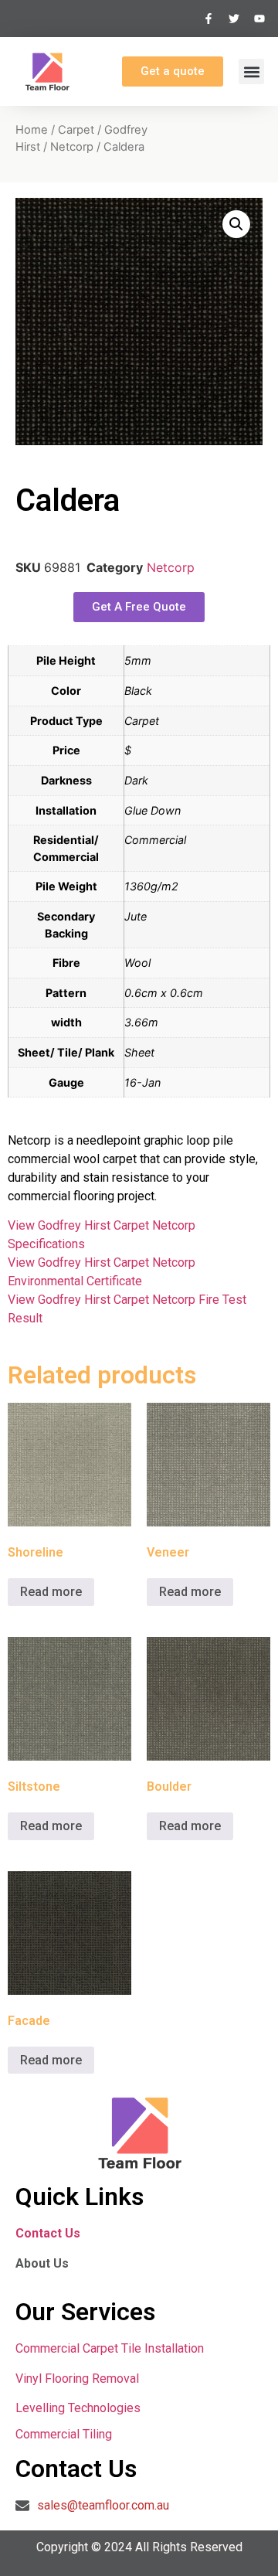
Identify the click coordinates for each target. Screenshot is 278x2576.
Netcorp (72, 147)
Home (32, 130)
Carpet (76, 130)
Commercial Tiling (64, 2434)
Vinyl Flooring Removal (79, 2379)
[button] (251, 71)
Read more (51, 1592)
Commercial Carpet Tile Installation (110, 2348)
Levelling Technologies (78, 2408)
